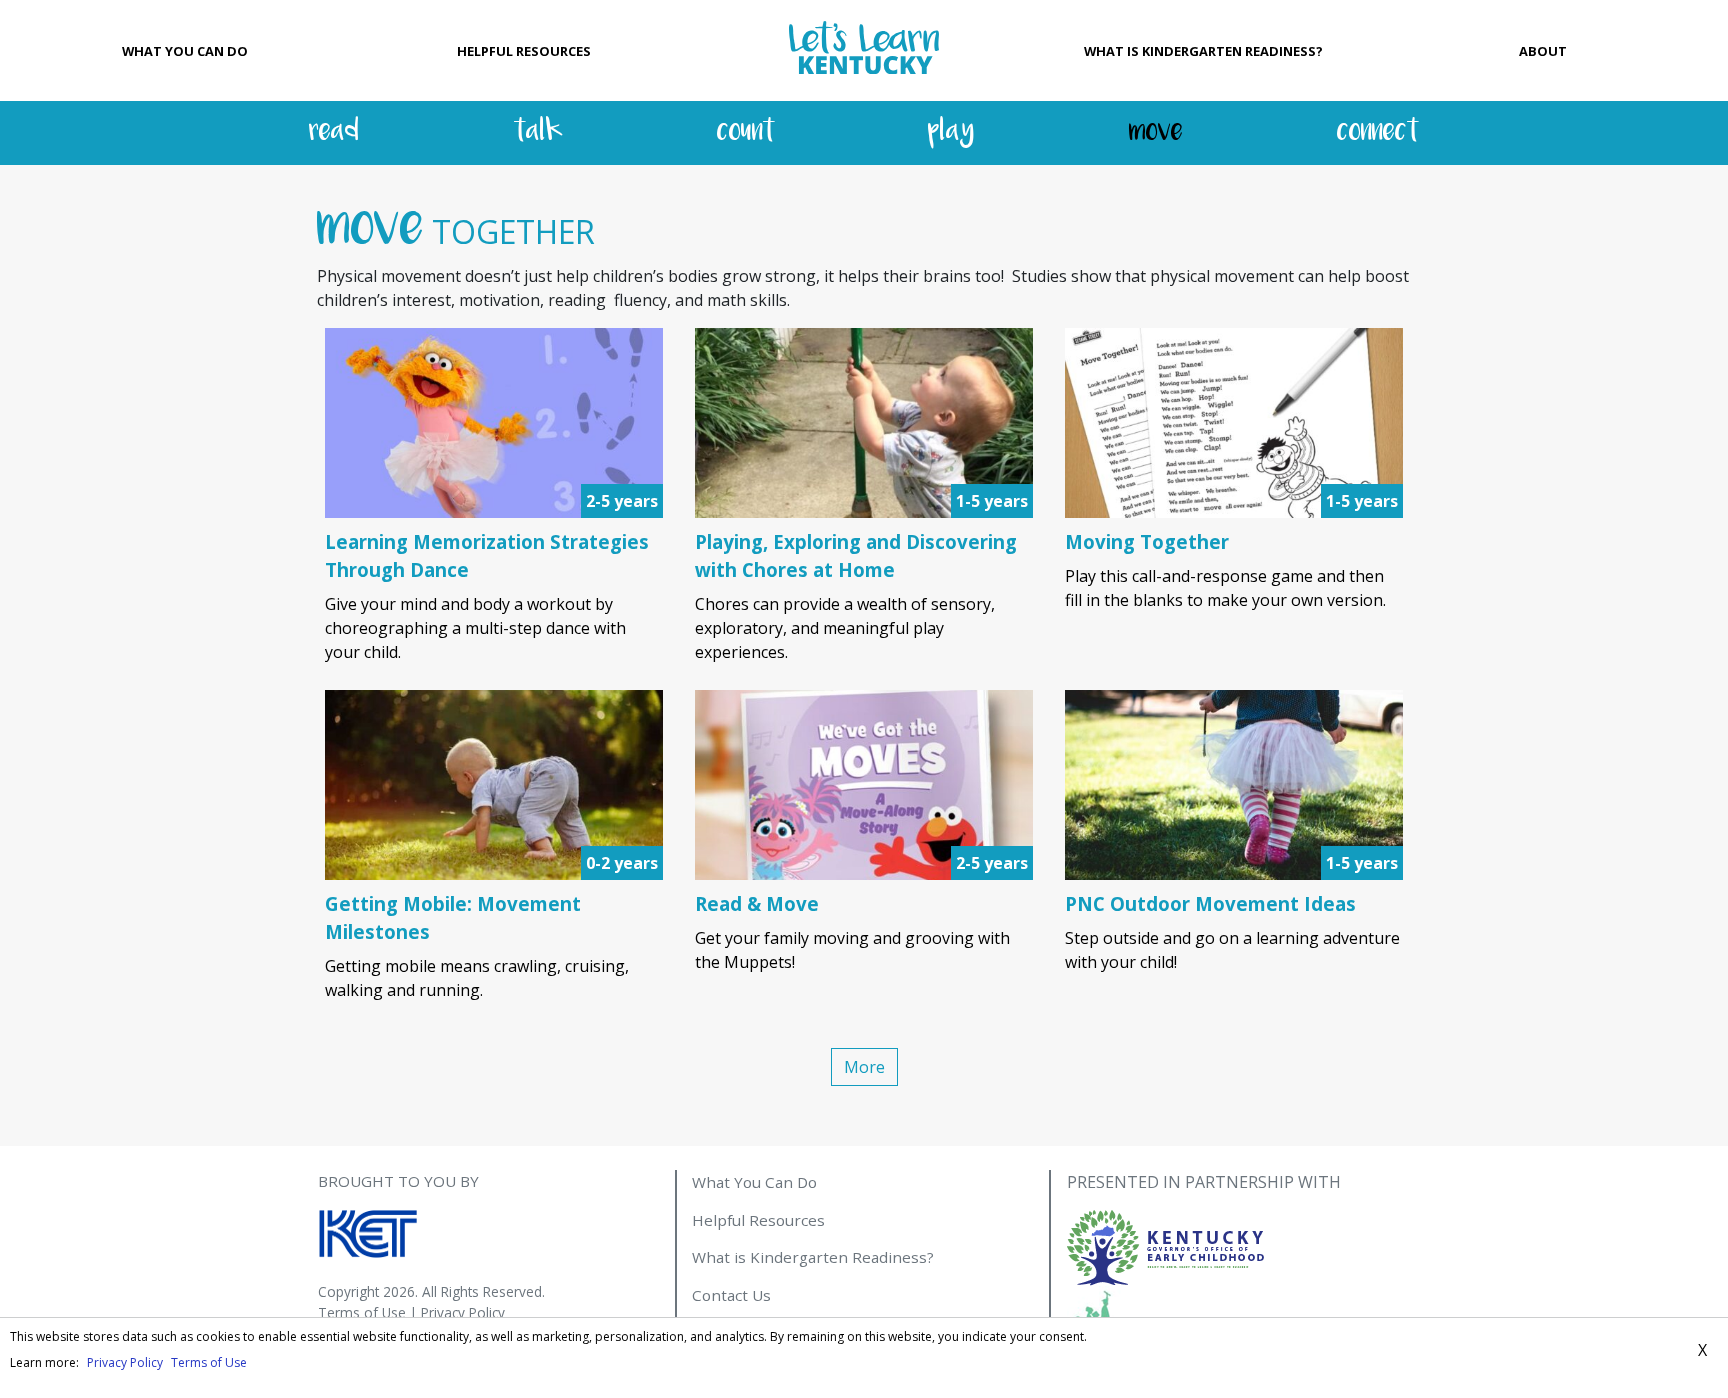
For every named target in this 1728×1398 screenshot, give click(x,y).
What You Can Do (185, 51)
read (334, 132)
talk (538, 132)
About (1543, 51)
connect (1378, 132)
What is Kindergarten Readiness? (1203, 51)
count (746, 132)
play (951, 132)
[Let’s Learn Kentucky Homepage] (864, 50)
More (864, 1067)
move (1156, 132)
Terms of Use (362, 1312)
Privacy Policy (463, 1312)
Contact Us (731, 1295)
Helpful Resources (524, 51)
